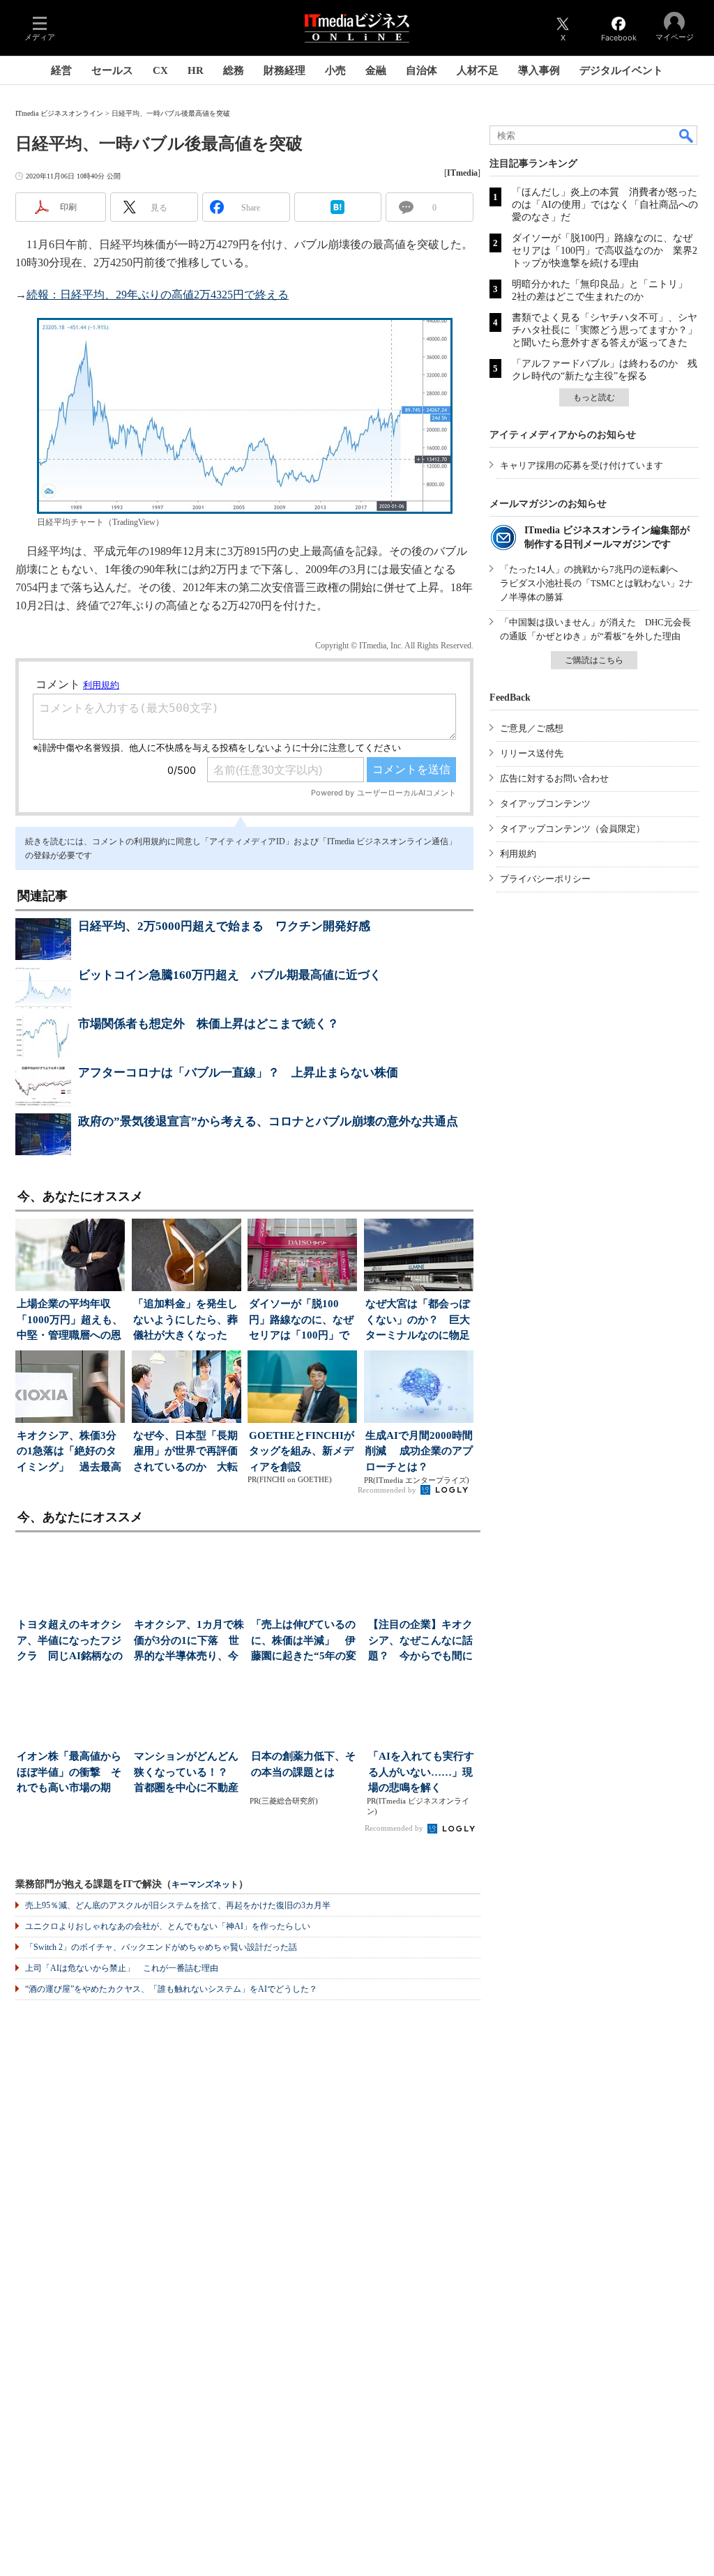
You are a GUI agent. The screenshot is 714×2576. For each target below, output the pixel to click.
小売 (335, 70)
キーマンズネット (205, 1885)
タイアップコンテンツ (545, 803)
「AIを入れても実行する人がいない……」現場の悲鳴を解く (421, 1772)
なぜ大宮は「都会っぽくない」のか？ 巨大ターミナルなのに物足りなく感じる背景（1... (419, 1321)
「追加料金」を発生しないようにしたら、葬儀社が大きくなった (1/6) (185, 1321)
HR (196, 70)
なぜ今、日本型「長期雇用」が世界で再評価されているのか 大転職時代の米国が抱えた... (185, 1453)
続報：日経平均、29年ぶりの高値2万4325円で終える (158, 295)
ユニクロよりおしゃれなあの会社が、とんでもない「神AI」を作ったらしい (168, 1926)
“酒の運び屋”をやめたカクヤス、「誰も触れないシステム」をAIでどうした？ (171, 1989)
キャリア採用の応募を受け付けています (582, 465)
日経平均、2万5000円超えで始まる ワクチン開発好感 (224, 926)
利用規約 (518, 854)
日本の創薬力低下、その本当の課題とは (303, 1764)
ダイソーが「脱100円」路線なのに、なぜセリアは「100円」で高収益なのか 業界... (301, 1321)
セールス (112, 70)
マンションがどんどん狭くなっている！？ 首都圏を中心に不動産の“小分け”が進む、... (186, 1773)
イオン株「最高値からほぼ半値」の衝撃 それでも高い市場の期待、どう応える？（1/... (72, 1773)
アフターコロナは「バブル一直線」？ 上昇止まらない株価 (238, 1073)
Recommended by (388, 1490)
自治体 (421, 70)
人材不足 (478, 70)
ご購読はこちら (594, 660)
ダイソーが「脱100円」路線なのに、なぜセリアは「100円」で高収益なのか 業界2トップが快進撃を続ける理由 (605, 251)
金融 (376, 70)
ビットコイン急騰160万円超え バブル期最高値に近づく (230, 975)
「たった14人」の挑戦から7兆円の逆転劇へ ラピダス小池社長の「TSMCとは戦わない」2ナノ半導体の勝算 (597, 583)
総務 (234, 70)
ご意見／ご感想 (532, 728)
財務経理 (284, 70)
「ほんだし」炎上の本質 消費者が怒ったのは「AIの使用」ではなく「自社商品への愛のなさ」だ (605, 205)
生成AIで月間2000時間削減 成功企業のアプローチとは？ (419, 1451)
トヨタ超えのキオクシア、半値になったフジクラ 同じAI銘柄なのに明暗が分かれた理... (70, 1641)
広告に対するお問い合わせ (554, 778)
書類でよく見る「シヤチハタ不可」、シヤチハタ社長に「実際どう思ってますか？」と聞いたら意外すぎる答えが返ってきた (605, 330)
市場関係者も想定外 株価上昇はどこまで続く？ (208, 1024)
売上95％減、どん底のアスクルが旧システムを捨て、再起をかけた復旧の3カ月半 (178, 1905)
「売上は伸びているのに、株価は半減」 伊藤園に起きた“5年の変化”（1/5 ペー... (304, 1641)
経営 (61, 70)
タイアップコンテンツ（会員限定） (572, 829)
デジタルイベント (621, 70)
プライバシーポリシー (545, 879)
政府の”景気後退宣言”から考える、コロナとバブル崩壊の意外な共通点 (268, 1121)
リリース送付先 (532, 753)
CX (160, 70)
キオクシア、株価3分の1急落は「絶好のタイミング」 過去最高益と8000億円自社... (69, 1453)
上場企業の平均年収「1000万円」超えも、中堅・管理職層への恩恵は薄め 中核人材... (70, 1321)
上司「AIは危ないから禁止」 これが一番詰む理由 (122, 1968)
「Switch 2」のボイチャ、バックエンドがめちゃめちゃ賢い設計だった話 (161, 1947)
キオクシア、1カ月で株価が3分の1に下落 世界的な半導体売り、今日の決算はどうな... (189, 1641)
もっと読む (594, 397)
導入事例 (539, 70)
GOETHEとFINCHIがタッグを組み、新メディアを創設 (302, 1451)
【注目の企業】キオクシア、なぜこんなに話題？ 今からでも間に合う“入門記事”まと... (420, 1641)
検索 (687, 135)
